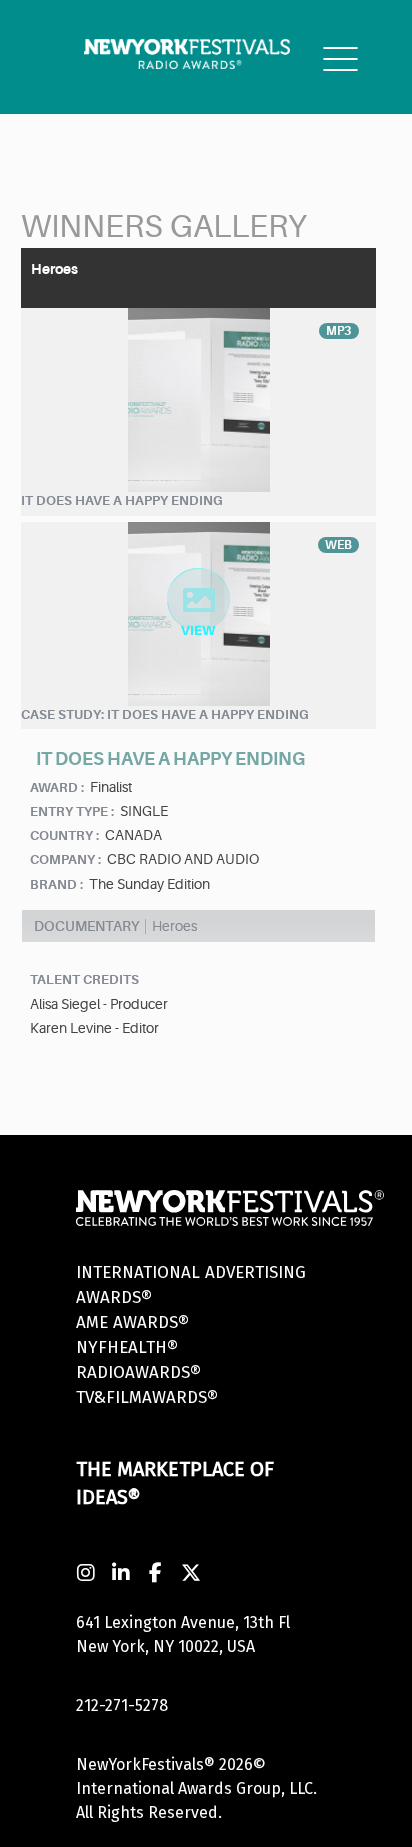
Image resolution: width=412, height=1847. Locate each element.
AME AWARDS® (132, 1322)
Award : (57, 787)
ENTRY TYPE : (72, 811)
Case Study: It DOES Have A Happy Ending (165, 714)
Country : (64, 835)
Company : (65, 859)
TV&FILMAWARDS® (147, 1397)
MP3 (339, 331)
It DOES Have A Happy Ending (122, 500)
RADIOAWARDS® (138, 1372)
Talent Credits (84, 979)
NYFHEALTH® (127, 1347)
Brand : (56, 884)
